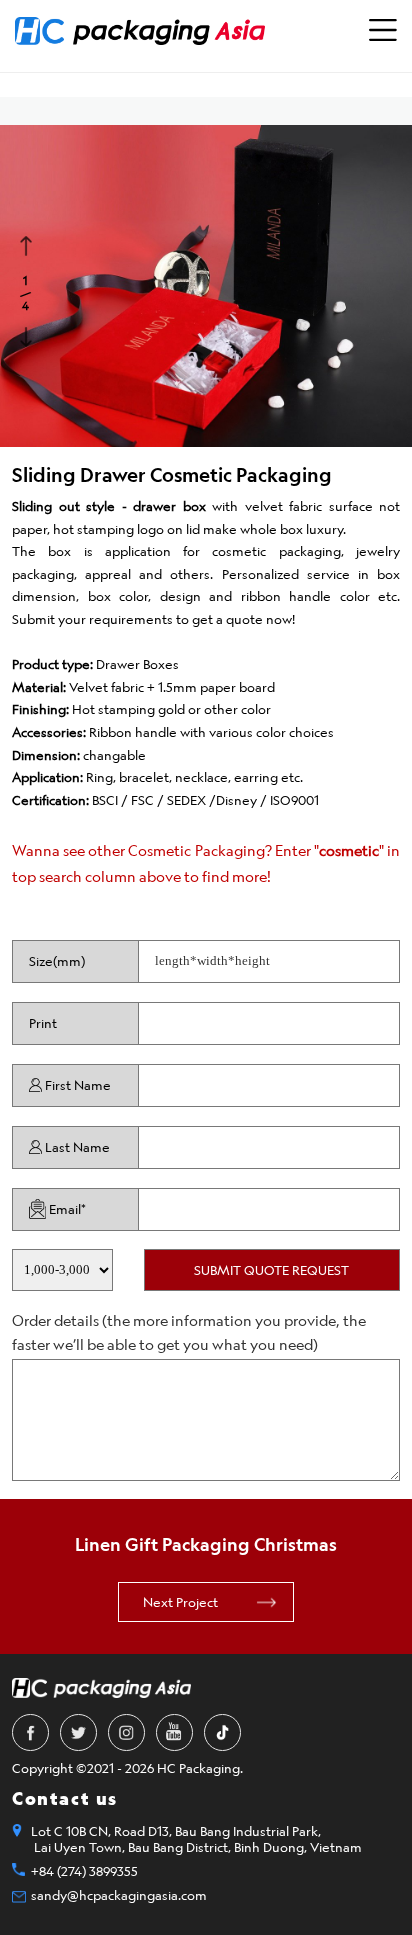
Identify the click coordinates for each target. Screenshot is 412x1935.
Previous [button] (28, 244)
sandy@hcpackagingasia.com (119, 1895)
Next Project (180, 1602)
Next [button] (28, 335)
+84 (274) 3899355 (84, 1871)
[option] (206, 286)
